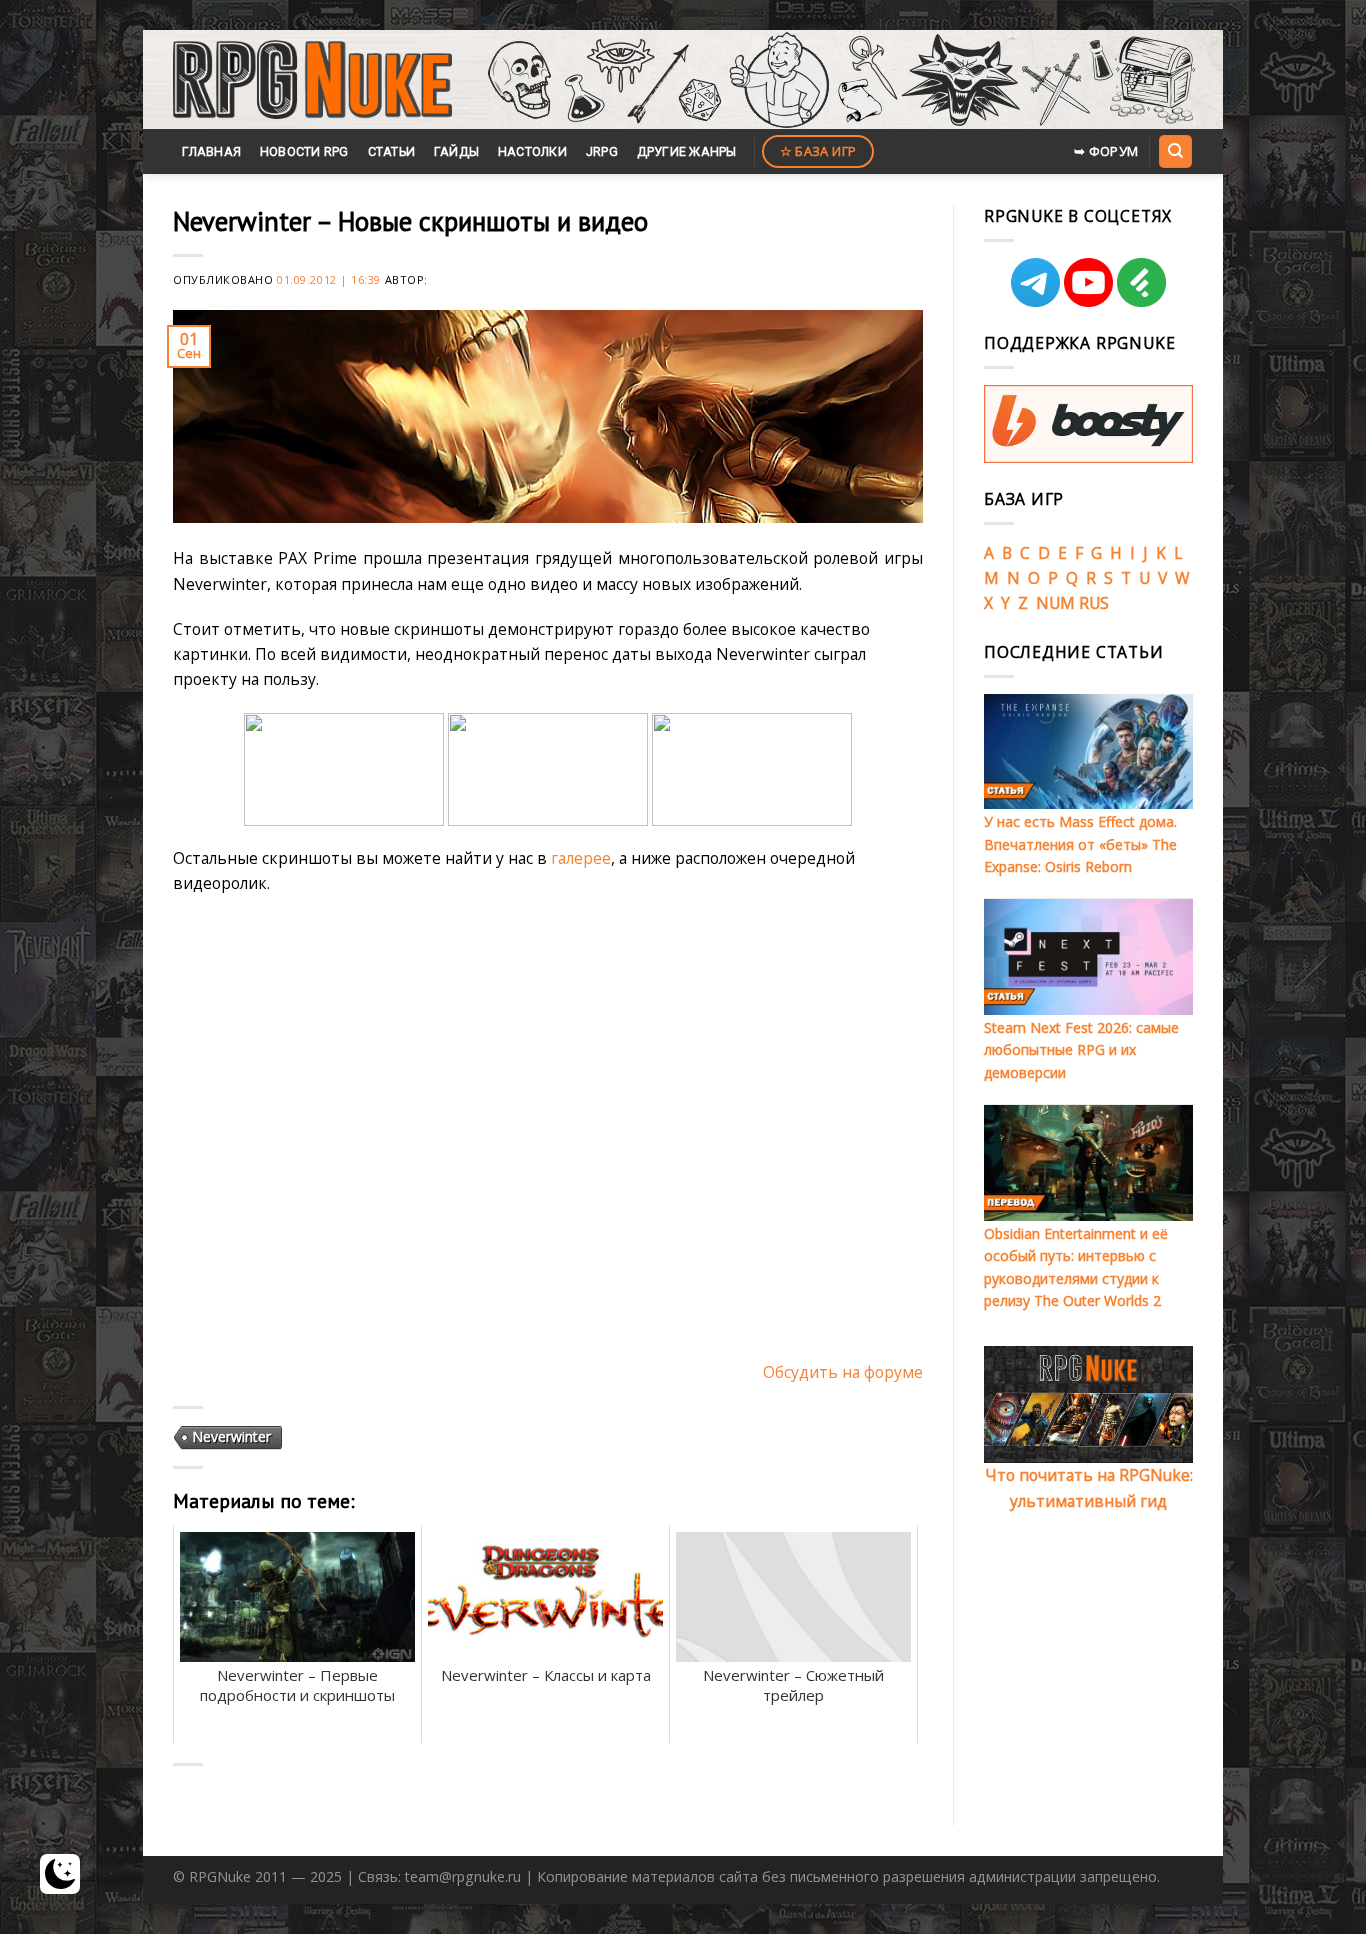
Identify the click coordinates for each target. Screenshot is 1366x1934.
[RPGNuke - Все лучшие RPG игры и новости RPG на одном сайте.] (312, 80)
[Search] (1175, 151)
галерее (581, 858)
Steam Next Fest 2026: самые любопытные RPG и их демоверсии (1081, 1050)
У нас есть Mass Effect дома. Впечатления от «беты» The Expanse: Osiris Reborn (1080, 844)
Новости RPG (304, 151)
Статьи (392, 151)
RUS (1094, 603)
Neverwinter (231, 1436)
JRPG (602, 151)
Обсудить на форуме (843, 1372)
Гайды (456, 151)
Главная (211, 151)
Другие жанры (687, 151)
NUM (1055, 603)
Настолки (532, 151)
